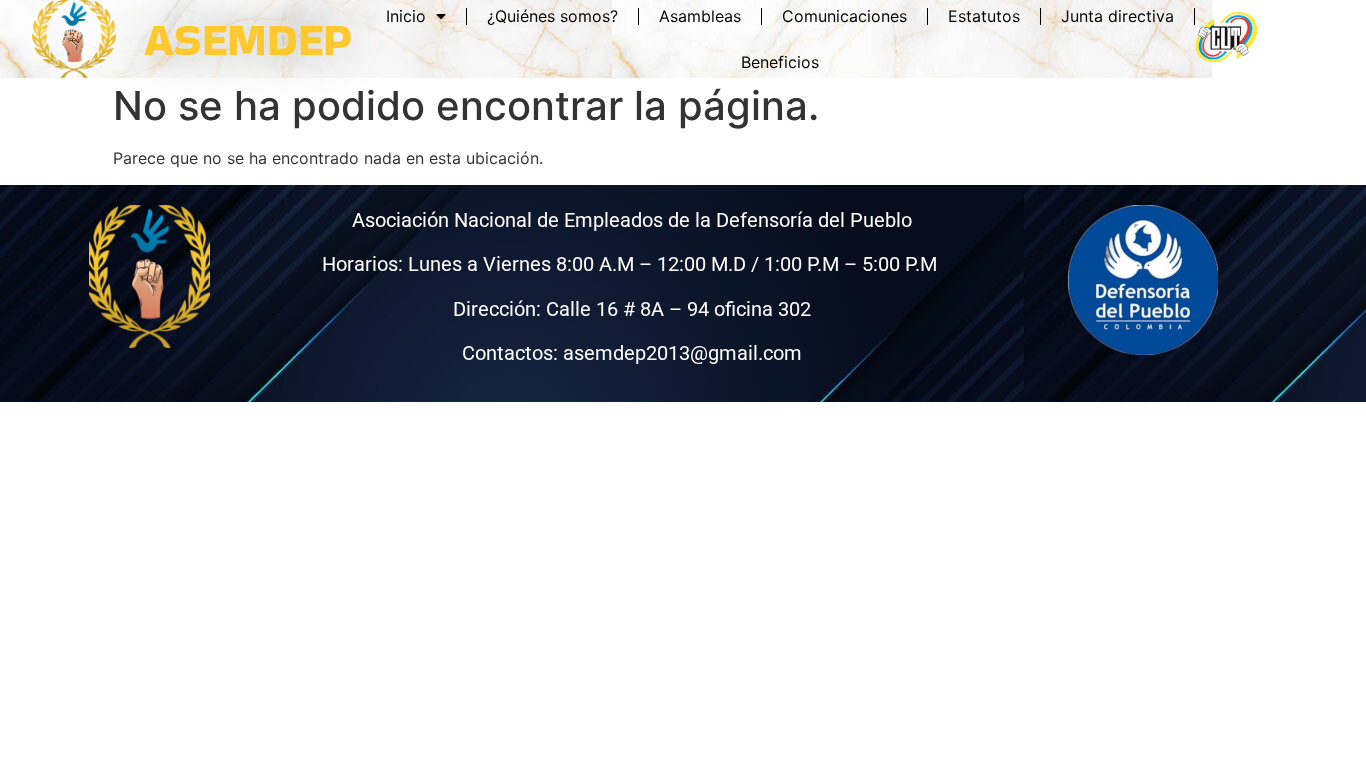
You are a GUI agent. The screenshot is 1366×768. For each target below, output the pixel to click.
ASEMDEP (248, 39)
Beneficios (780, 62)
